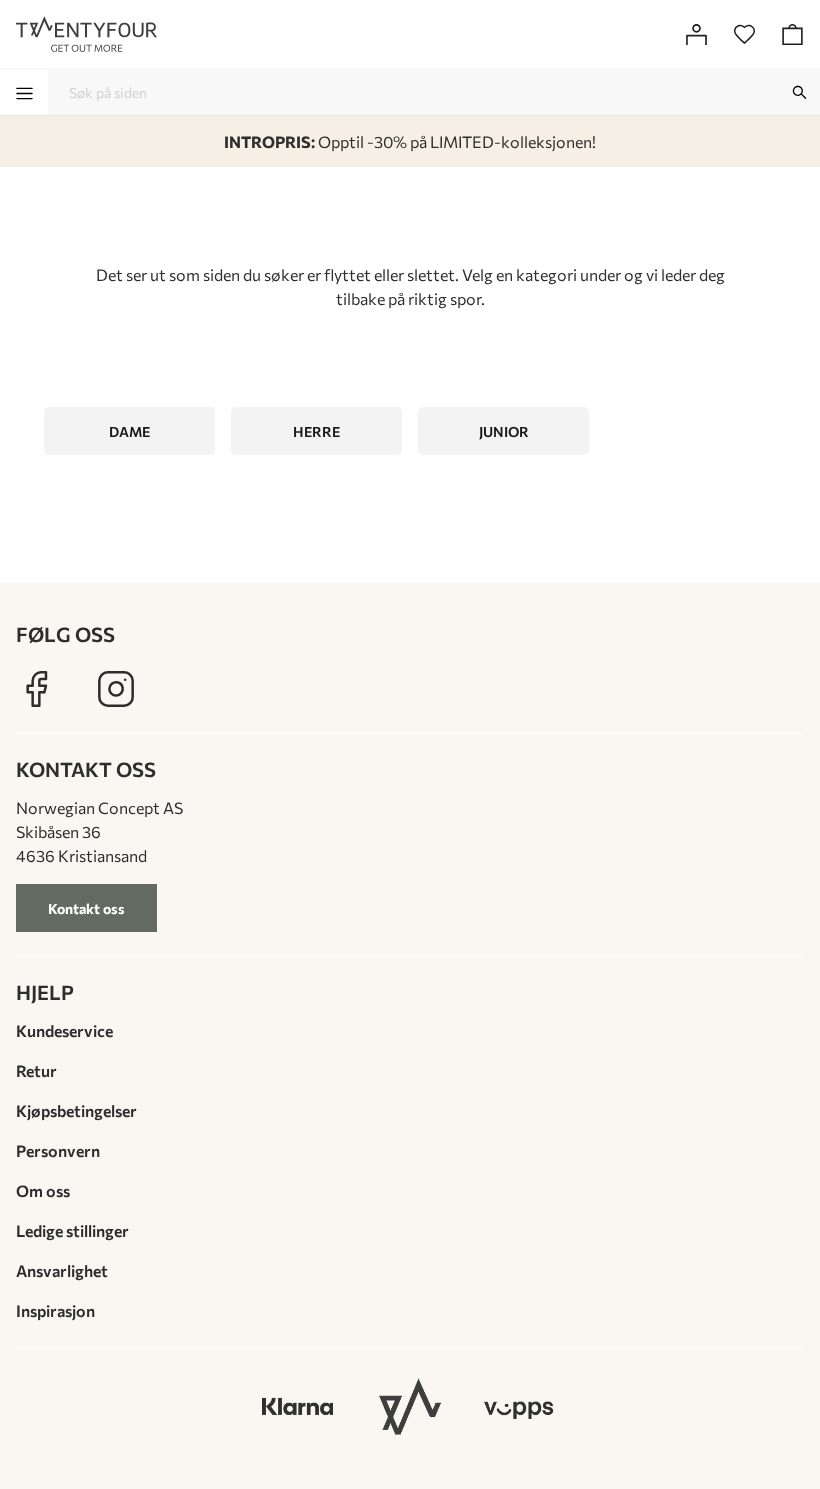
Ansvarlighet (62, 1270)
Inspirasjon (55, 1310)
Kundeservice (64, 1030)
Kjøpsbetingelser (76, 1110)
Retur (36, 1070)
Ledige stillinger (72, 1230)
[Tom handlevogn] (792, 34)
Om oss (43, 1190)
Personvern (58, 1150)
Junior (504, 431)
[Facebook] (36, 689)
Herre (316, 431)
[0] (744, 34)
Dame (129, 431)
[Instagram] (116, 689)
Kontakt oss (86, 908)
